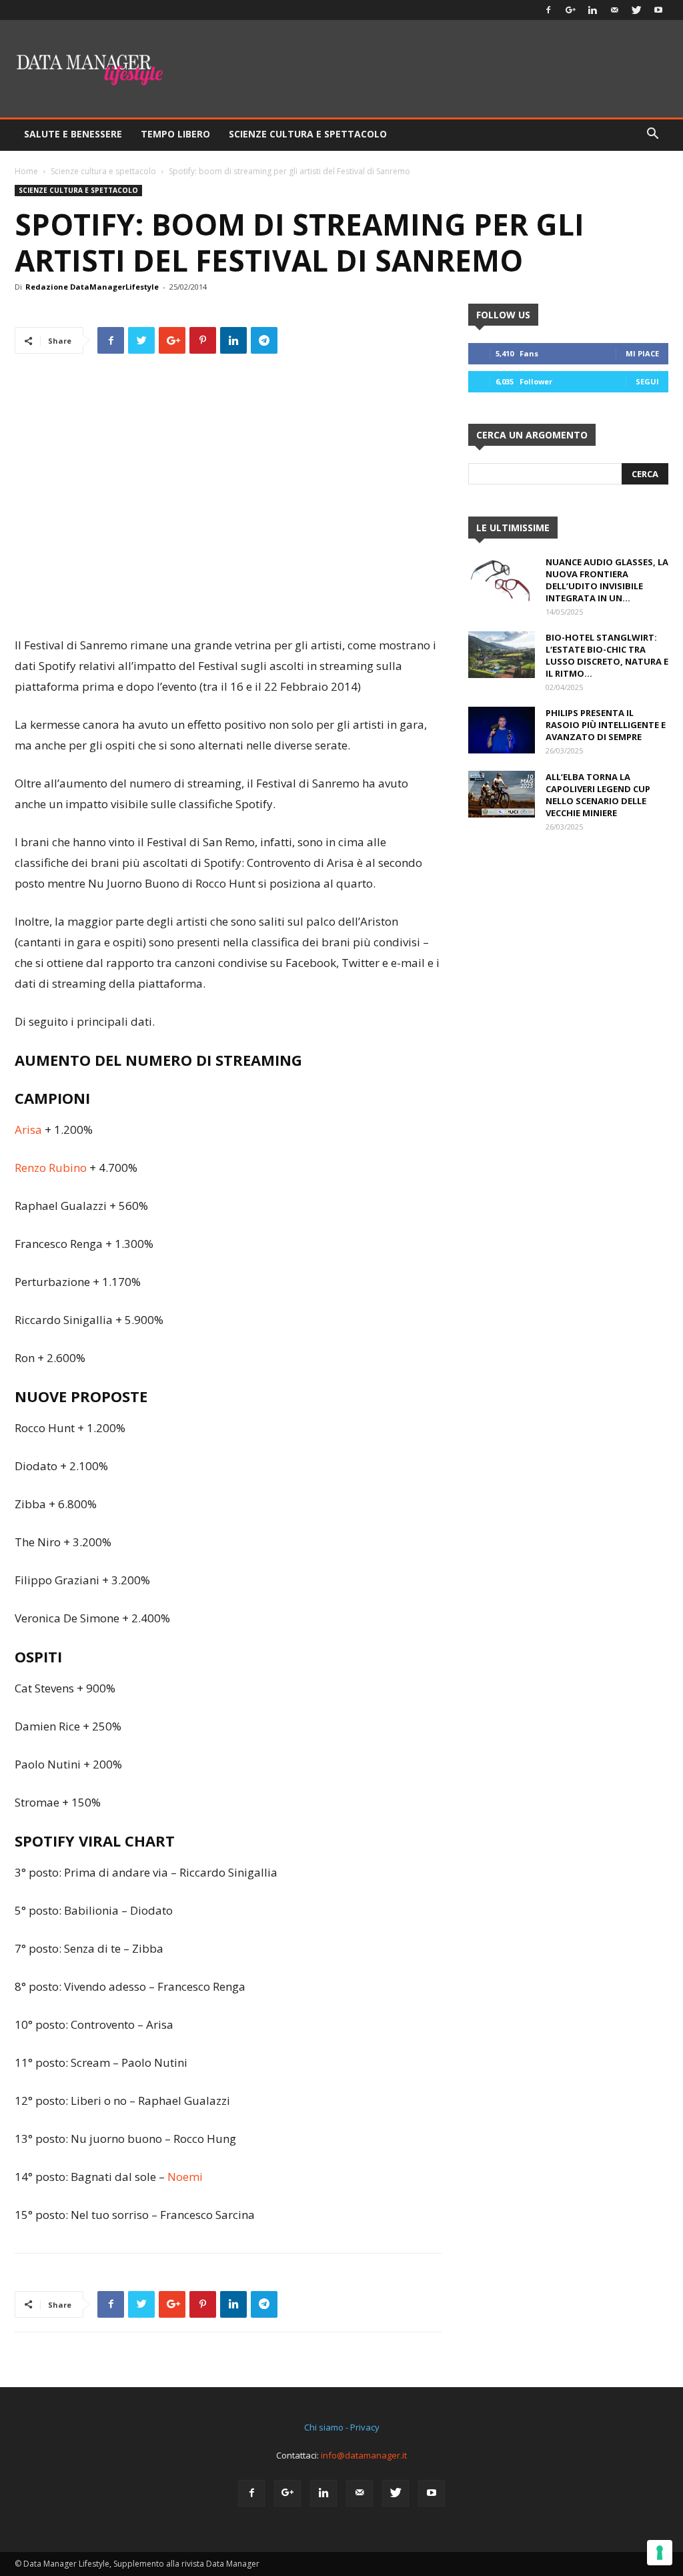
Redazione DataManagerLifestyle (92, 287)
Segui (647, 381)
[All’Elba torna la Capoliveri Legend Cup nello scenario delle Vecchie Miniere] (502, 794)
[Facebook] (548, 10)
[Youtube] (658, 10)
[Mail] (614, 10)
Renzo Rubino (51, 1168)
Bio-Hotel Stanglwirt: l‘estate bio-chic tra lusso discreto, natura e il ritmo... (607, 655)
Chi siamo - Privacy (342, 2427)
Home (26, 171)
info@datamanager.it (364, 2455)
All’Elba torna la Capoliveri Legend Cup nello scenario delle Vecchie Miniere (598, 795)
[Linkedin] (592, 10)
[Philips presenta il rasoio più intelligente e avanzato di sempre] (502, 730)
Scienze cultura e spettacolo (103, 171)
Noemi (185, 2177)
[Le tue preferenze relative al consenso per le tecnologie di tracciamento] (660, 2553)
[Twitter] (636, 10)
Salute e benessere (73, 134)
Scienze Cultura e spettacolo (308, 134)
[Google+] (570, 10)
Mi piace (642, 353)
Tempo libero (175, 134)
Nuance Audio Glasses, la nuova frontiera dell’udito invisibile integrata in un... (607, 580)
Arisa (30, 1130)
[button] (652, 135)
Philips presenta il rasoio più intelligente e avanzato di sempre (606, 725)
